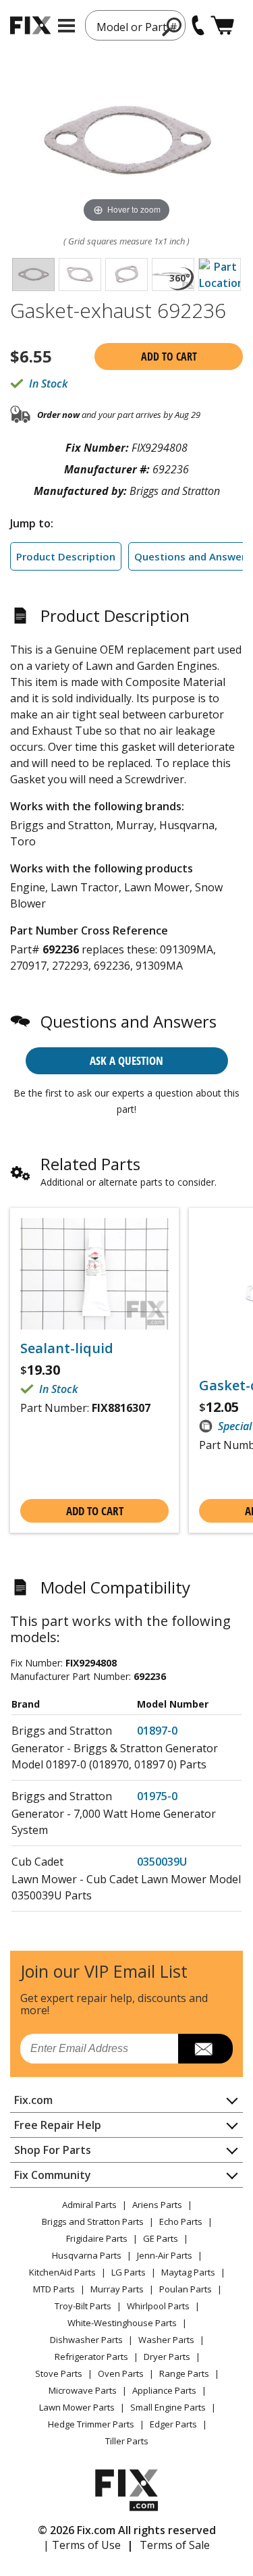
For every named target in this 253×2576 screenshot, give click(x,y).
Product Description (66, 556)
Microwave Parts (83, 2390)
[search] (172, 26)
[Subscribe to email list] (205, 2049)
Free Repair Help (58, 2125)
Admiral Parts (89, 2205)
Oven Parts (121, 2373)
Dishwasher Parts (86, 2340)
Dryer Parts (167, 2357)
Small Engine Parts (168, 2407)
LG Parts (129, 2272)
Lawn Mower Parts (77, 2407)
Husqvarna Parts (87, 2255)
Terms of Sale (175, 2545)
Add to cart (169, 357)
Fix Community (53, 2175)
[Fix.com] (30, 25)
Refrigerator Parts (91, 2357)
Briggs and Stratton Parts (93, 2222)
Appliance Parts (164, 2390)
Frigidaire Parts (97, 2238)
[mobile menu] (66, 26)
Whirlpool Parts (158, 2306)
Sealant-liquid (67, 1348)
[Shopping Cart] (222, 25)
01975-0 (157, 1796)
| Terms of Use (82, 2545)
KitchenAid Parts (62, 2272)
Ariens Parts (157, 2205)
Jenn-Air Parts (165, 2255)
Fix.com (33, 2100)
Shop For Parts (53, 2150)
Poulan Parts (186, 2289)
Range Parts (184, 2373)
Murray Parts (117, 2289)
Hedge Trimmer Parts (91, 2424)
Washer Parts (166, 2340)
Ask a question (126, 1060)
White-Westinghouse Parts (122, 2323)
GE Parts (161, 2238)
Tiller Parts (127, 2441)
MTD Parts (54, 2289)
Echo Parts (181, 2222)
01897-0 (157, 1731)
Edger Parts (173, 2424)
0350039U (162, 1862)
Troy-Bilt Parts (83, 2306)
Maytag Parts (188, 2272)
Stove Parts (59, 2373)
